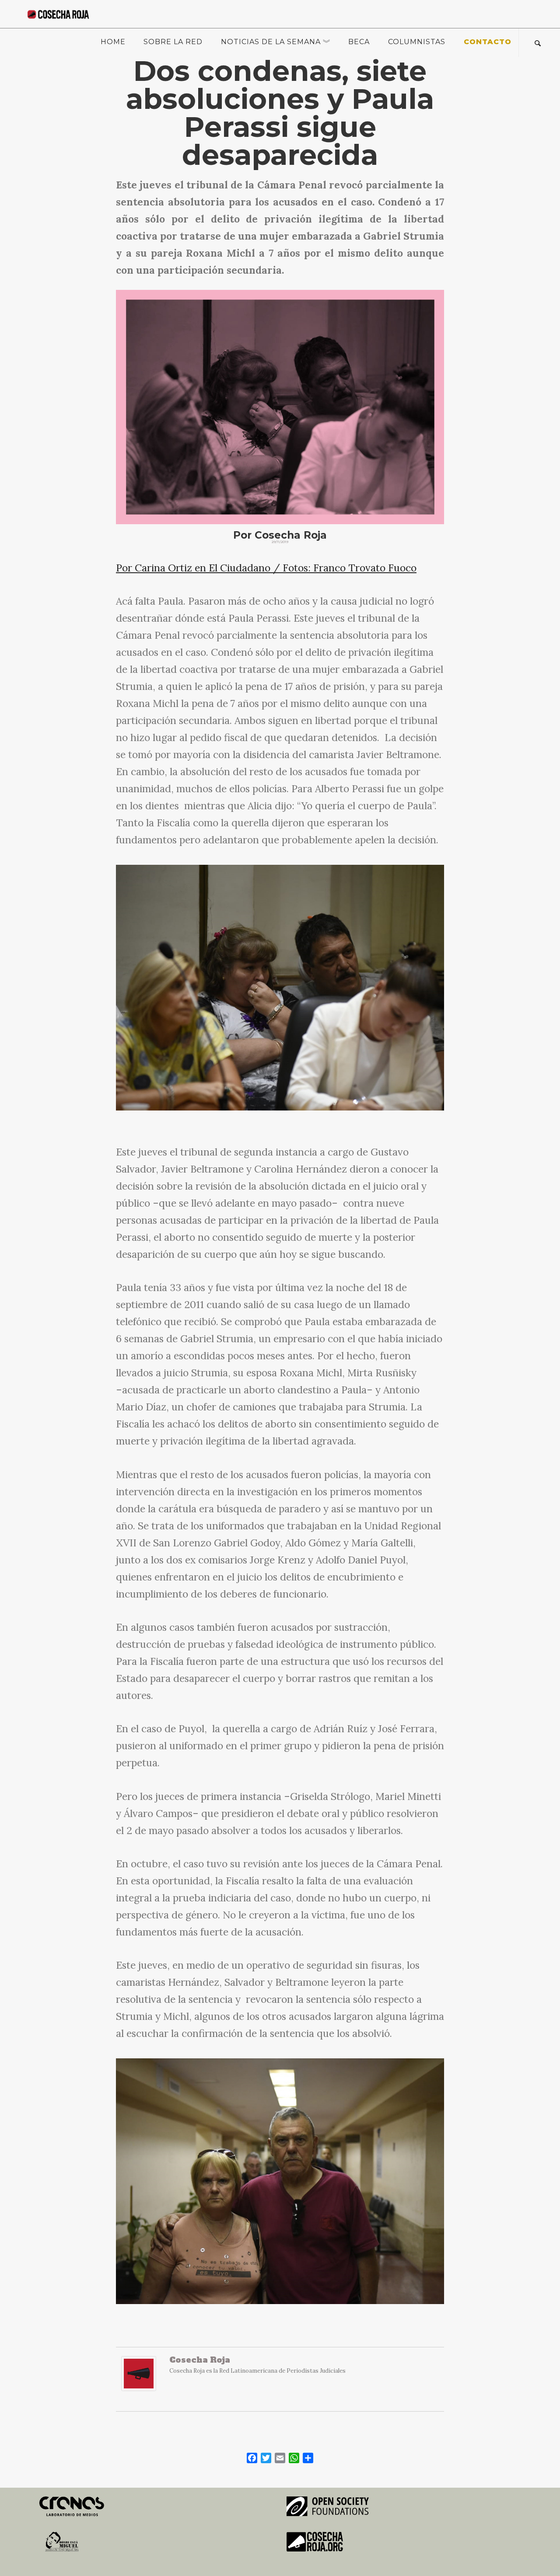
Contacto (488, 42)
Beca (359, 42)
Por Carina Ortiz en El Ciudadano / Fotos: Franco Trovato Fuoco (266, 568)
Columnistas (417, 42)
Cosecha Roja (200, 2360)
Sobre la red (173, 42)
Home (113, 42)
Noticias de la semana (271, 42)
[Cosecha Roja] (139, 2378)
